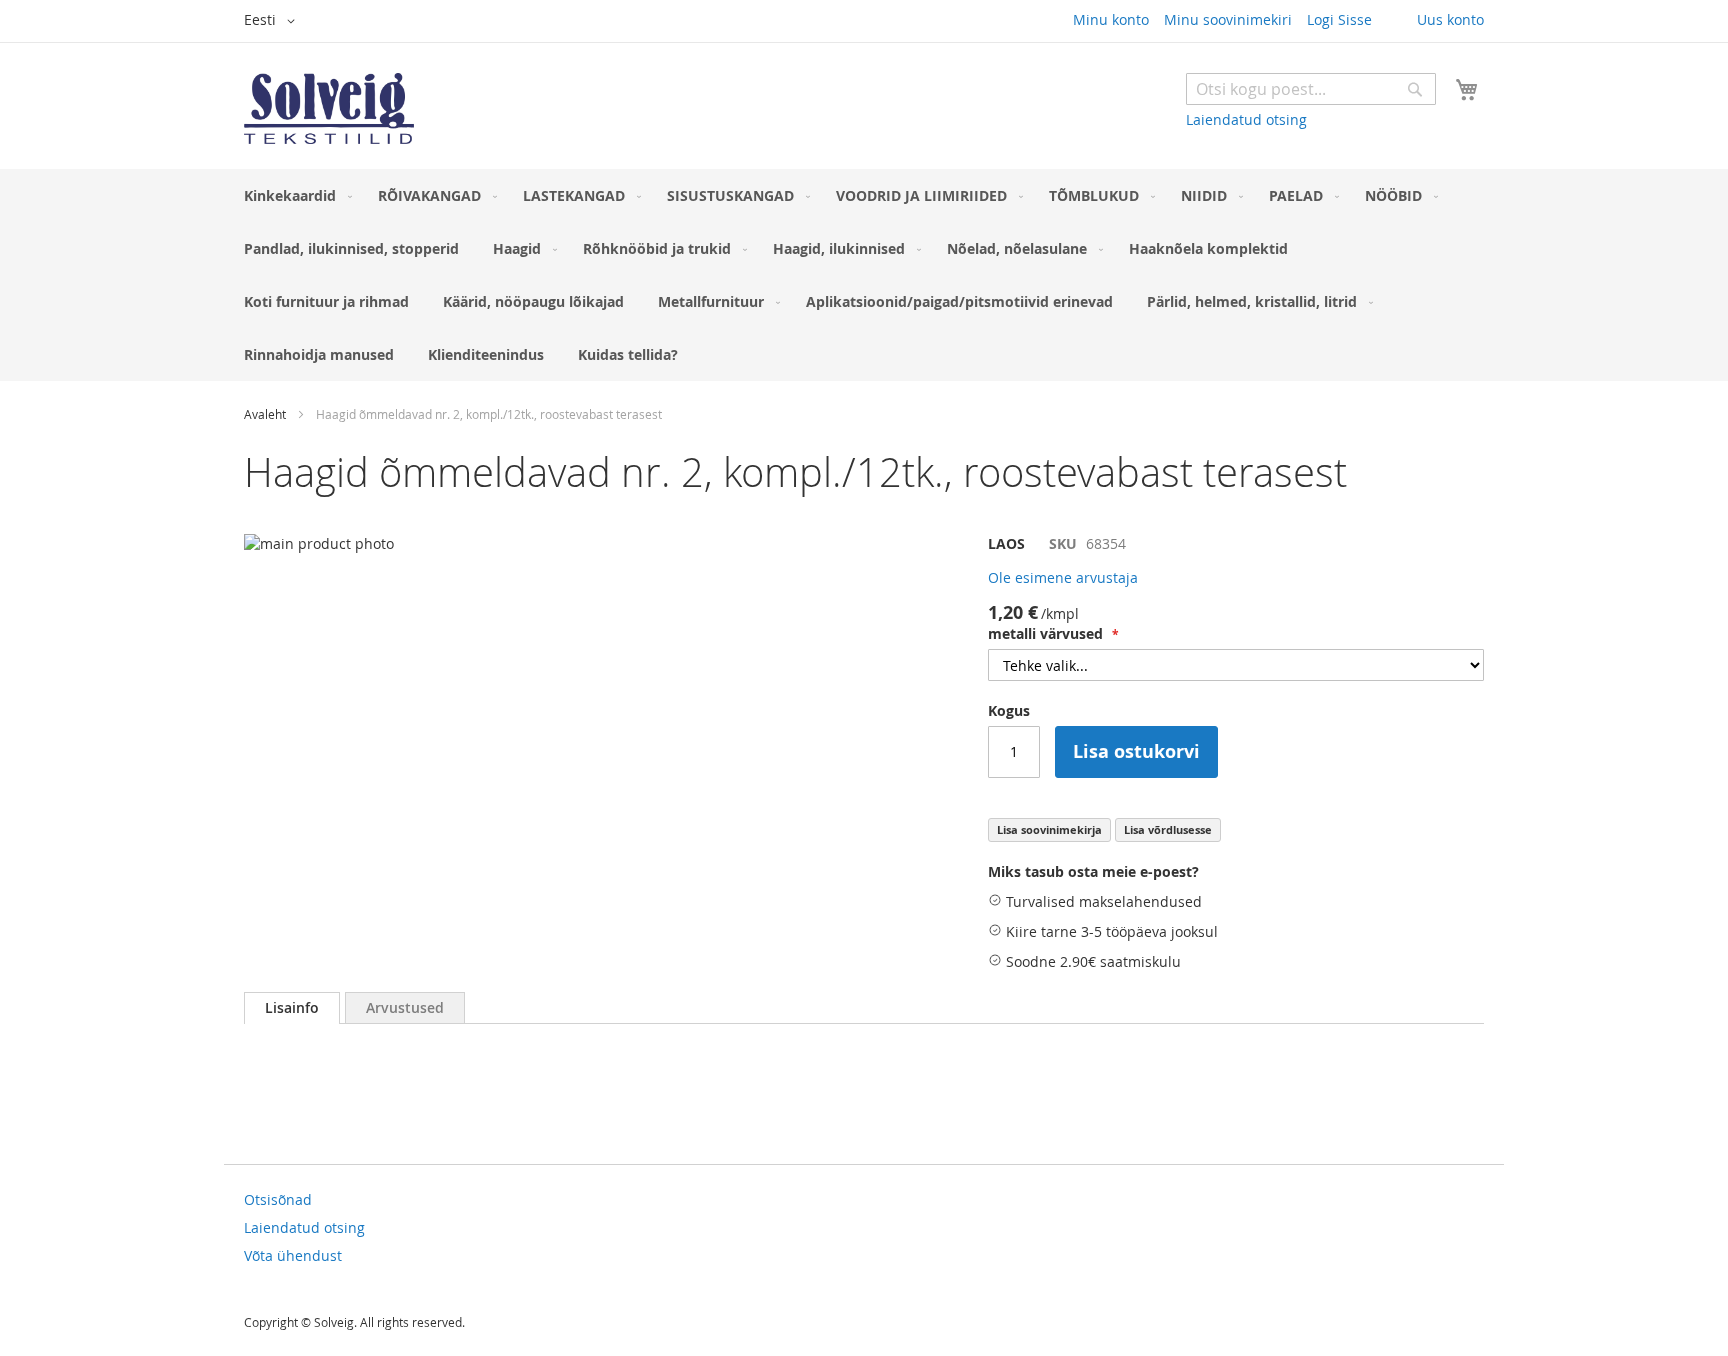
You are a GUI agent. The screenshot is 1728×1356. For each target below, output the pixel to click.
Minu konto (1111, 19)
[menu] (864, 275)
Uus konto (1450, 19)
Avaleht (265, 414)
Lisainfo (292, 1007)
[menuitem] (294, 195)
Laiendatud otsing (1246, 119)
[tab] (292, 1008)
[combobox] (1311, 89)
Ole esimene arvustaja (1063, 577)
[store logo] (329, 108)
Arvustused (405, 1007)
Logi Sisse (1339, 19)
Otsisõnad (278, 1199)
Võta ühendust (293, 1255)
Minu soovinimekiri (1228, 19)
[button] (273, 21)
